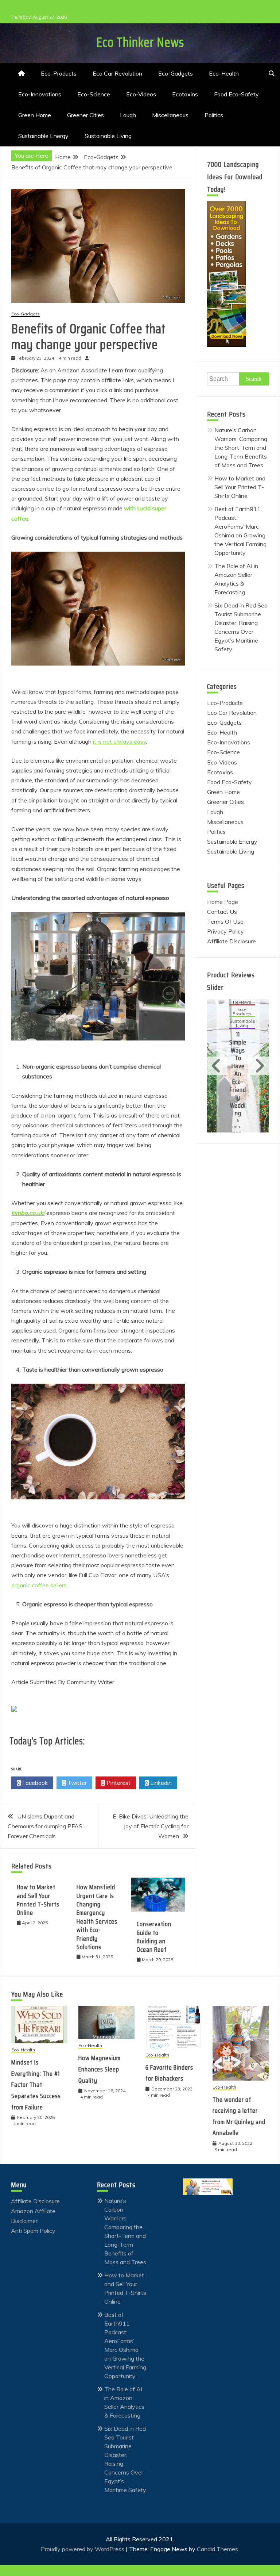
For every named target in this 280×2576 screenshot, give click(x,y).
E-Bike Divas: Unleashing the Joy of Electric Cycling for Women (151, 1826)
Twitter (76, 1783)
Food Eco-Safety (236, 94)
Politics (214, 115)
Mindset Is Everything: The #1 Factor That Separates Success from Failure (36, 2085)
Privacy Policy (225, 931)
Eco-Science (94, 94)
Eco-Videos (141, 94)
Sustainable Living (108, 136)
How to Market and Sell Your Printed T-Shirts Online (38, 1900)
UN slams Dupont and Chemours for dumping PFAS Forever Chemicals (45, 1826)
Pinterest (118, 1783)
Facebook (34, 1783)
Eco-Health (224, 73)
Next (258, 1066)
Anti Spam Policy (33, 2231)
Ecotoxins (185, 94)
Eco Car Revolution (117, 73)
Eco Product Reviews (239, 1010)
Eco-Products (59, 73)
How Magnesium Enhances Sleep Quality (100, 2069)
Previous (217, 1066)
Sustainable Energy (43, 136)
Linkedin (160, 1783)
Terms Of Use (225, 921)
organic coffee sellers (39, 1585)
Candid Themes (217, 2549)
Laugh (128, 115)
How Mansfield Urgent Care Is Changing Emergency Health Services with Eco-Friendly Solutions (97, 1917)
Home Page (223, 902)
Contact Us (222, 912)
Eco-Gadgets (176, 73)
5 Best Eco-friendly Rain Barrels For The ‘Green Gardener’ (238, 1070)
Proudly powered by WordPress (83, 2549)
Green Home (35, 115)
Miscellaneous (170, 115)
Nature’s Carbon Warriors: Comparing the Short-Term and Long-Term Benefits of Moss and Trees (241, 448)
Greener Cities (85, 115)
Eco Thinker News (140, 42)
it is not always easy (120, 741)
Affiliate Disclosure (232, 941)
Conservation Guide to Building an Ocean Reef (154, 1937)
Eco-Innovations (40, 94)
